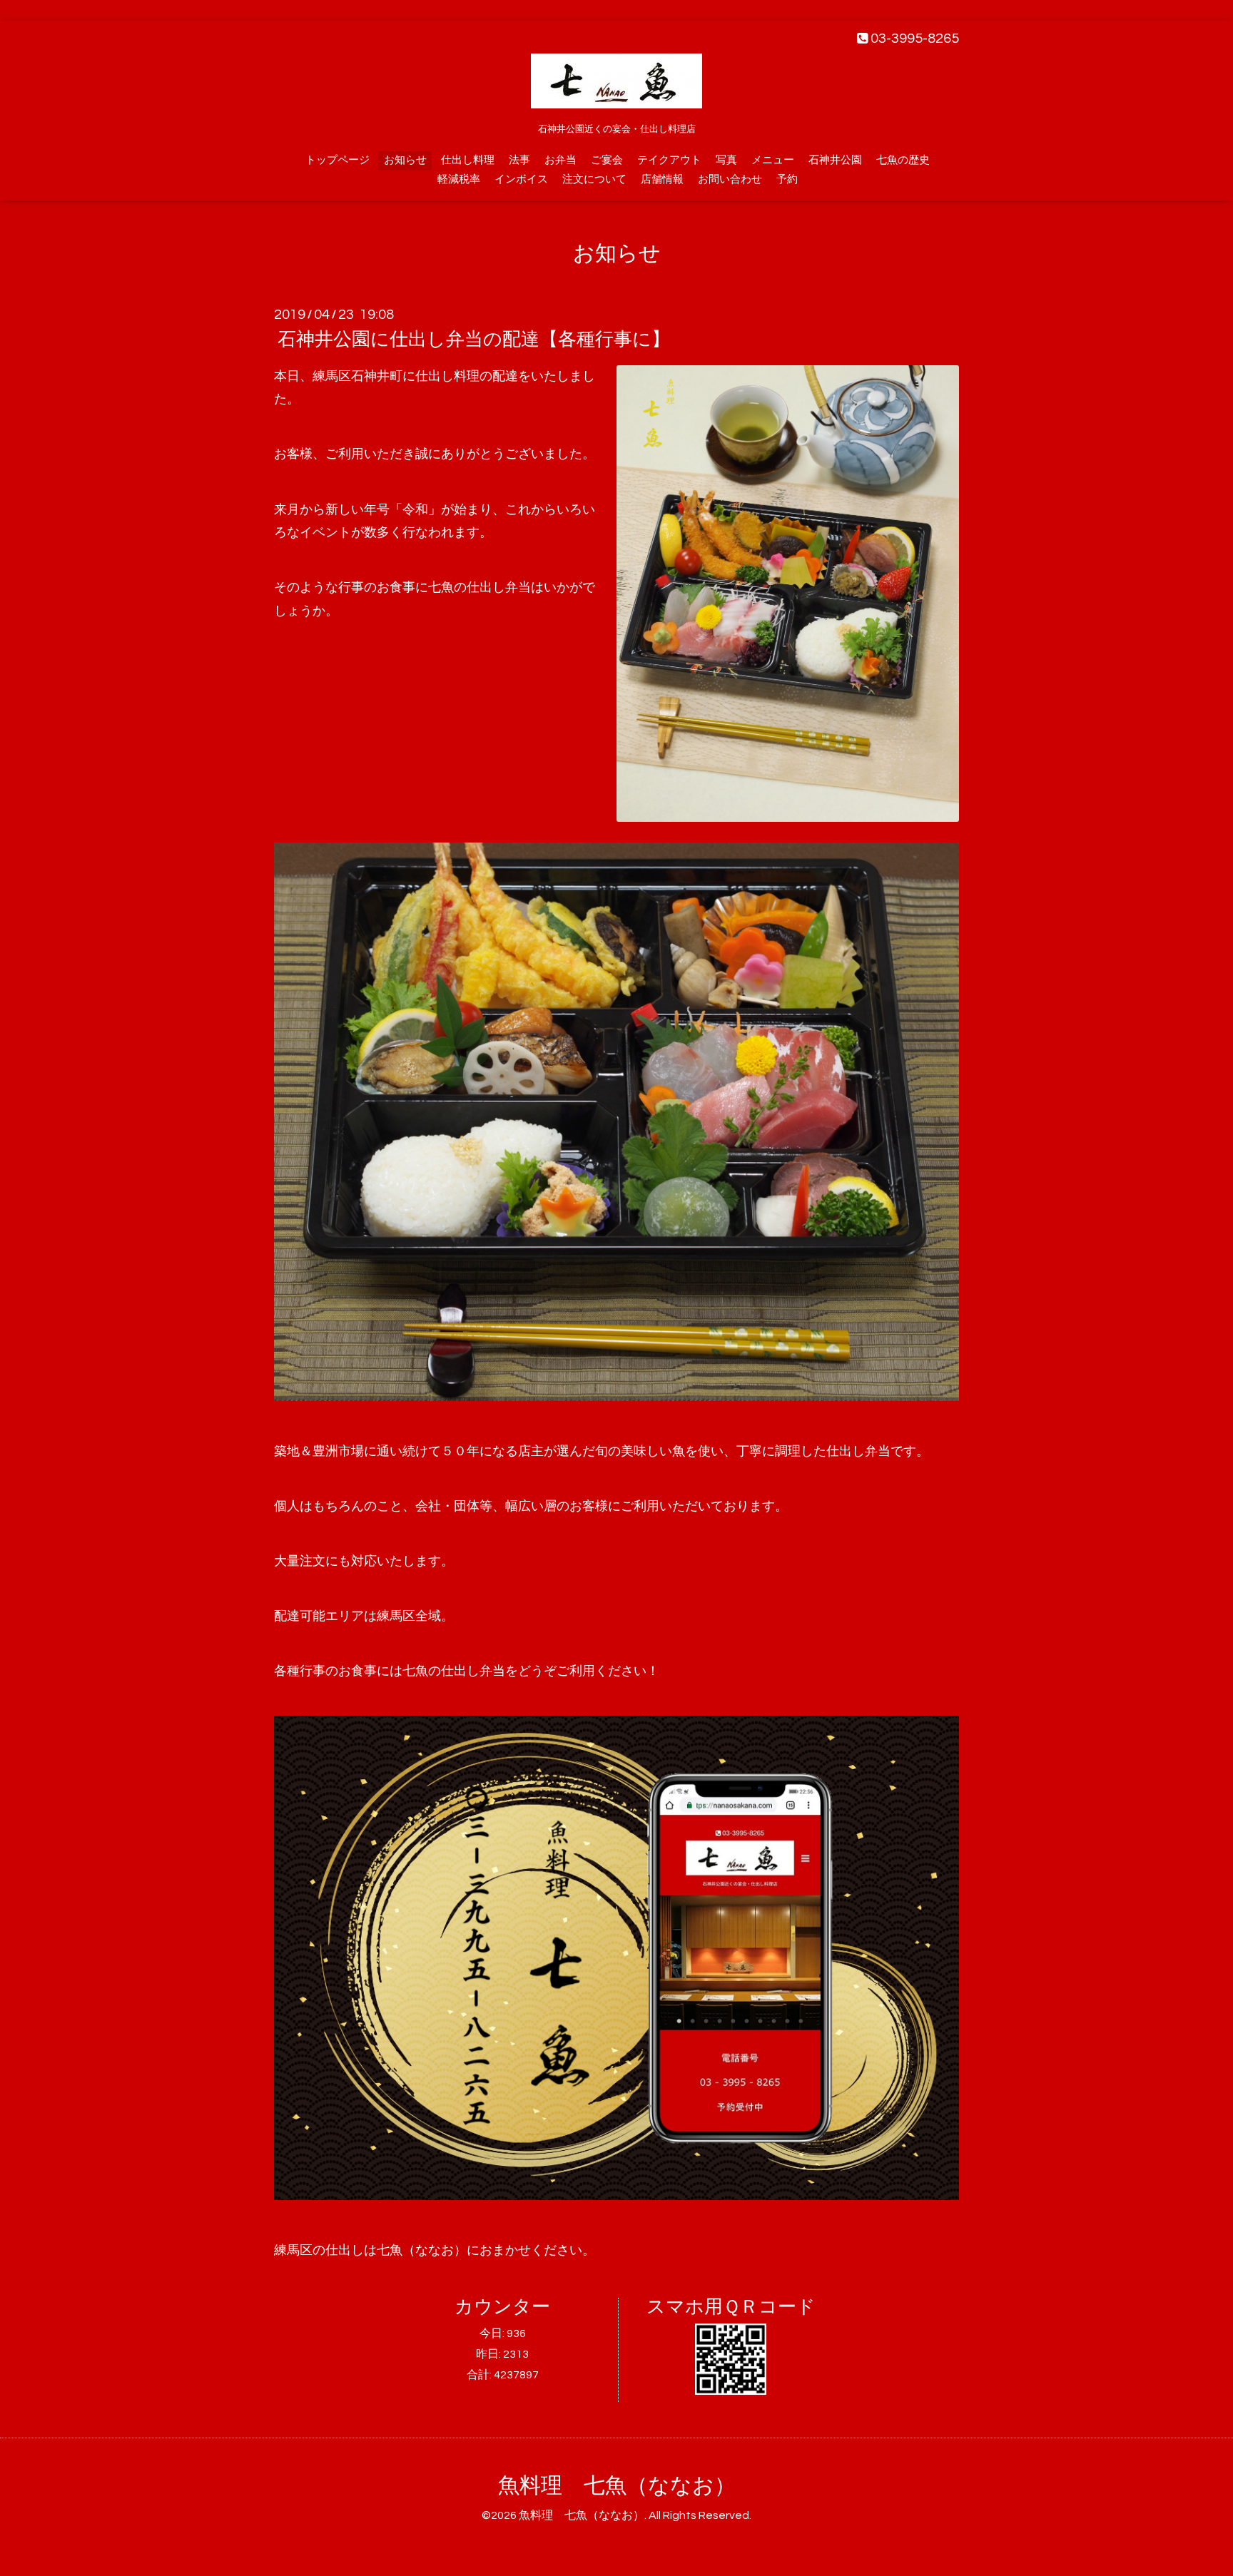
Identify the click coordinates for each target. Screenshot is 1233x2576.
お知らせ (405, 160)
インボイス (521, 179)
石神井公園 (835, 160)
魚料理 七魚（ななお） (617, 2486)
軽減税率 (459, 179)
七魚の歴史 (903, 160)
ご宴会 (607, 160)
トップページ (338, 160)
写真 (726, 160)
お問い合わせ (730, 179)
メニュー (773, 160)
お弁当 (560, 160)
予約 (787, 179)
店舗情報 (662, 179)
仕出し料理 (468, 160)
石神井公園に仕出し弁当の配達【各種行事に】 (474, 340)
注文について (594, 179)
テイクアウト (669, 160)
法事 (519, 160)
